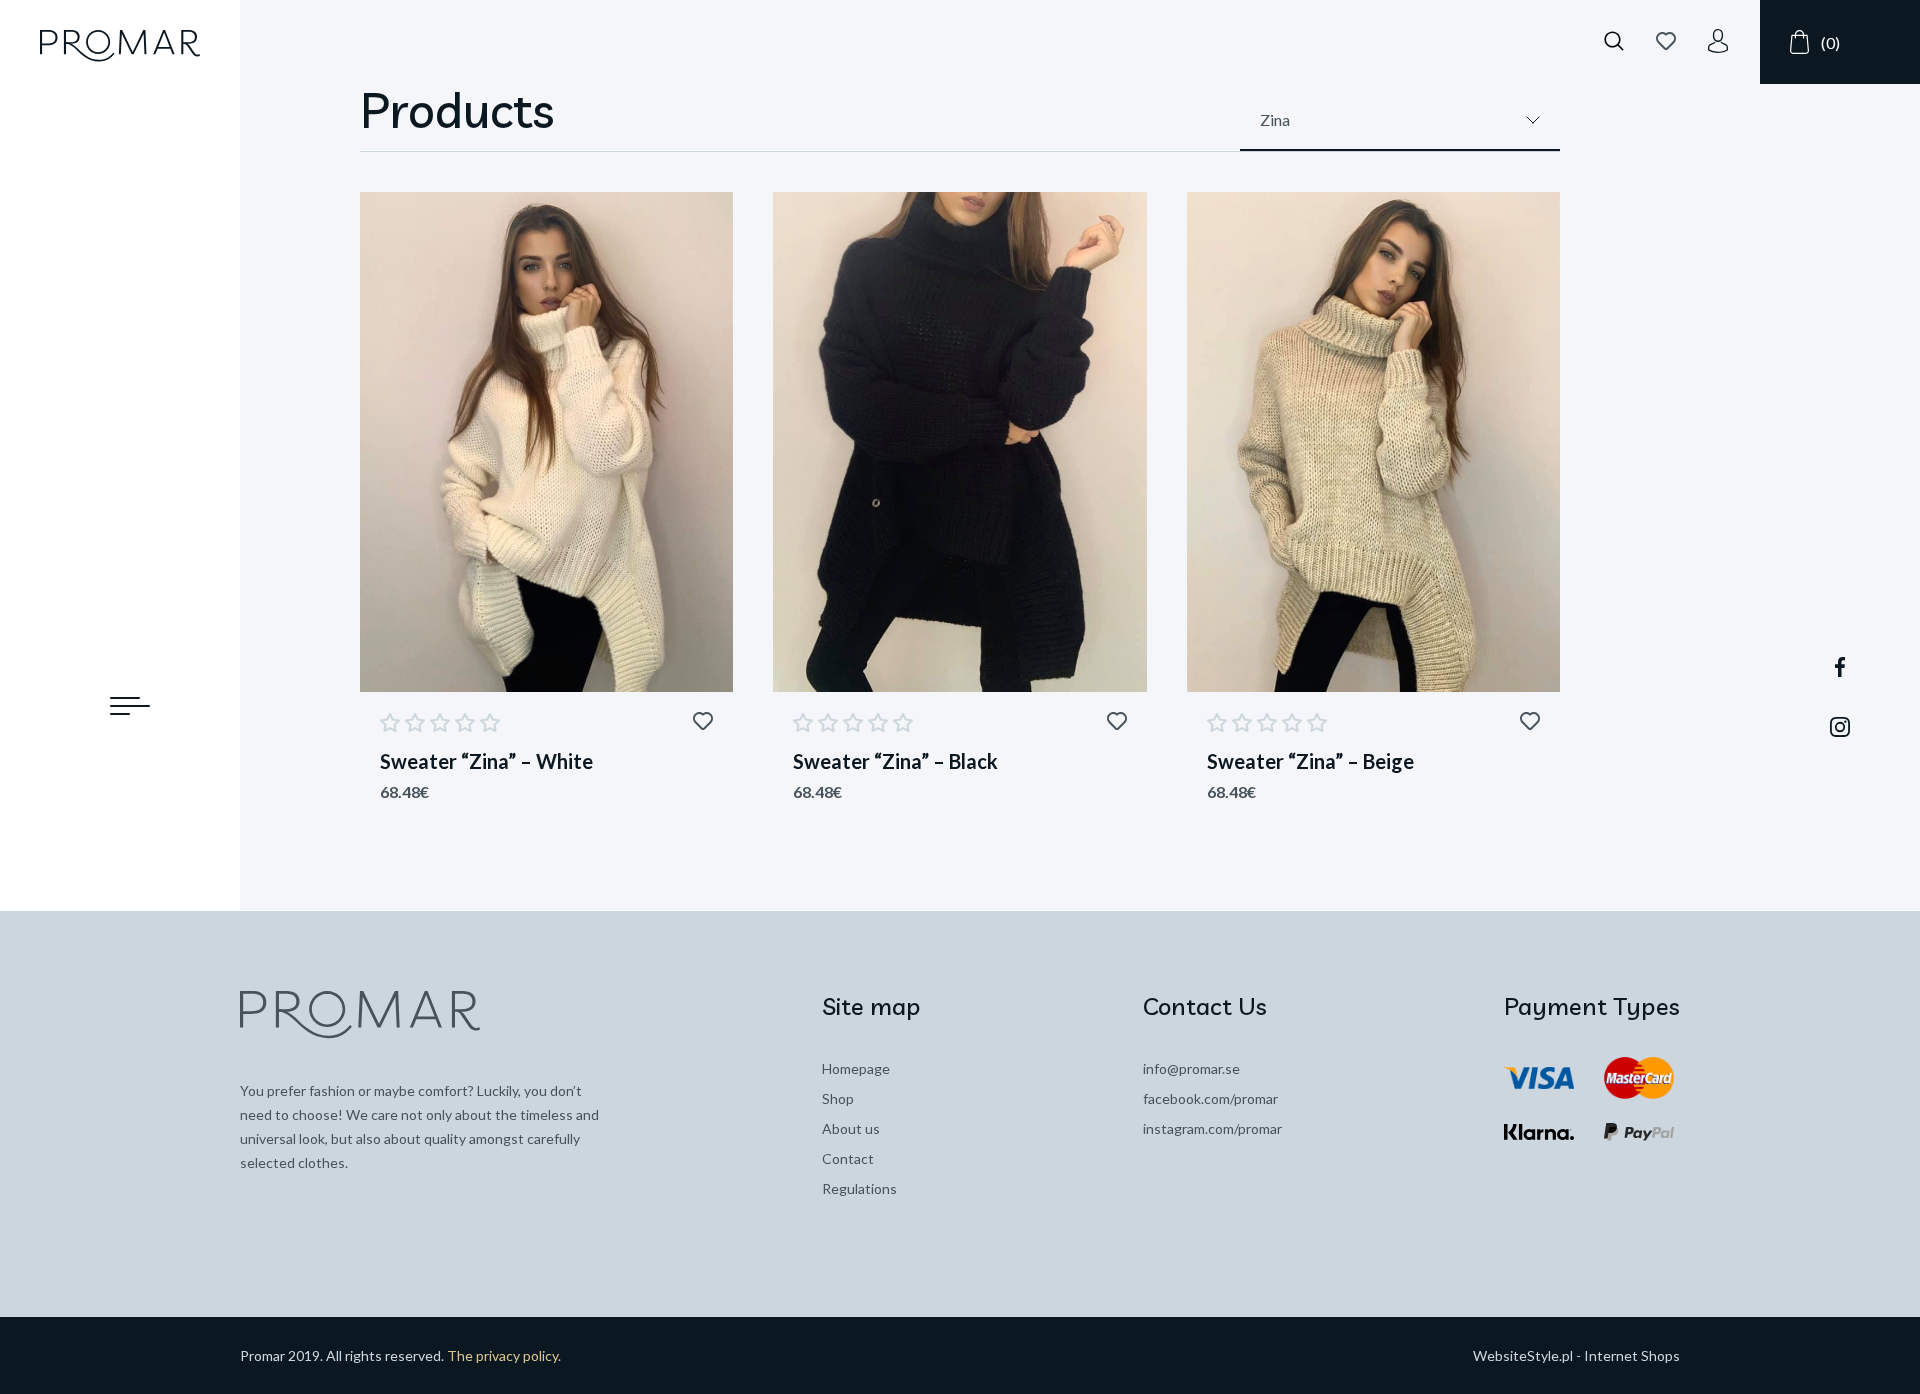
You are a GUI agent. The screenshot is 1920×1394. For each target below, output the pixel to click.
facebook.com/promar (1210, 1098)
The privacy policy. (504, 1355)
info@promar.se (1191, 1068)
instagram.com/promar (1212, 1128)
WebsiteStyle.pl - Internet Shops (1576, 1355)
